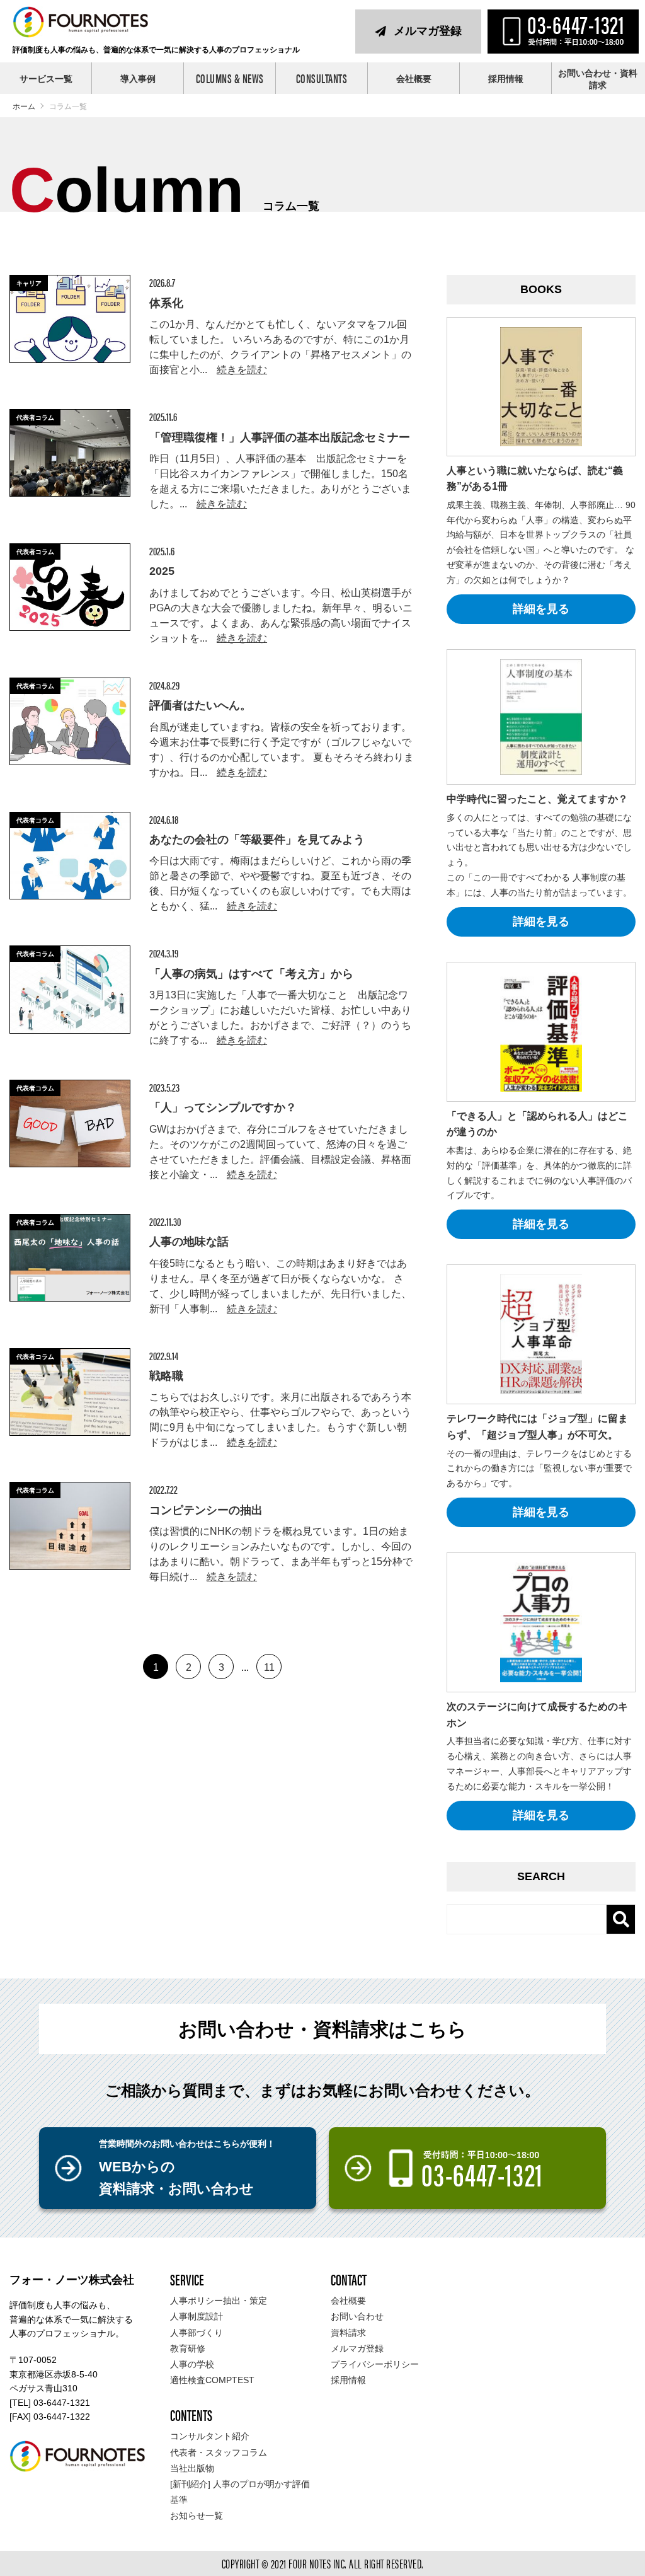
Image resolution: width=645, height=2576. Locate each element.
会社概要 (414, 79)
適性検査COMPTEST (212, 2380)
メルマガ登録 (428, 31)
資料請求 (348, 2333)
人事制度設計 (197, 2316)
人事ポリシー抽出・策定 (219, 2301)
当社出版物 (192, 2468)
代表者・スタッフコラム (219, 2452)
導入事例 (138, 79)
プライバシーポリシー (375, 2364)
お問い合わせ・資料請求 (598, 79)
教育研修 (188, 2348)
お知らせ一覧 (197, 2515)
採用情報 (506, 79)
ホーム (24, 107)
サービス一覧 (46, 79)
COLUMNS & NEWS (230, 78)
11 (269, 1667)
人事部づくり (197, 2333)
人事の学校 (192, 2364)
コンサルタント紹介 (210, 2436)
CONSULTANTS (322, 78)
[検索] (620, 1919)
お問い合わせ (357, 2316)
